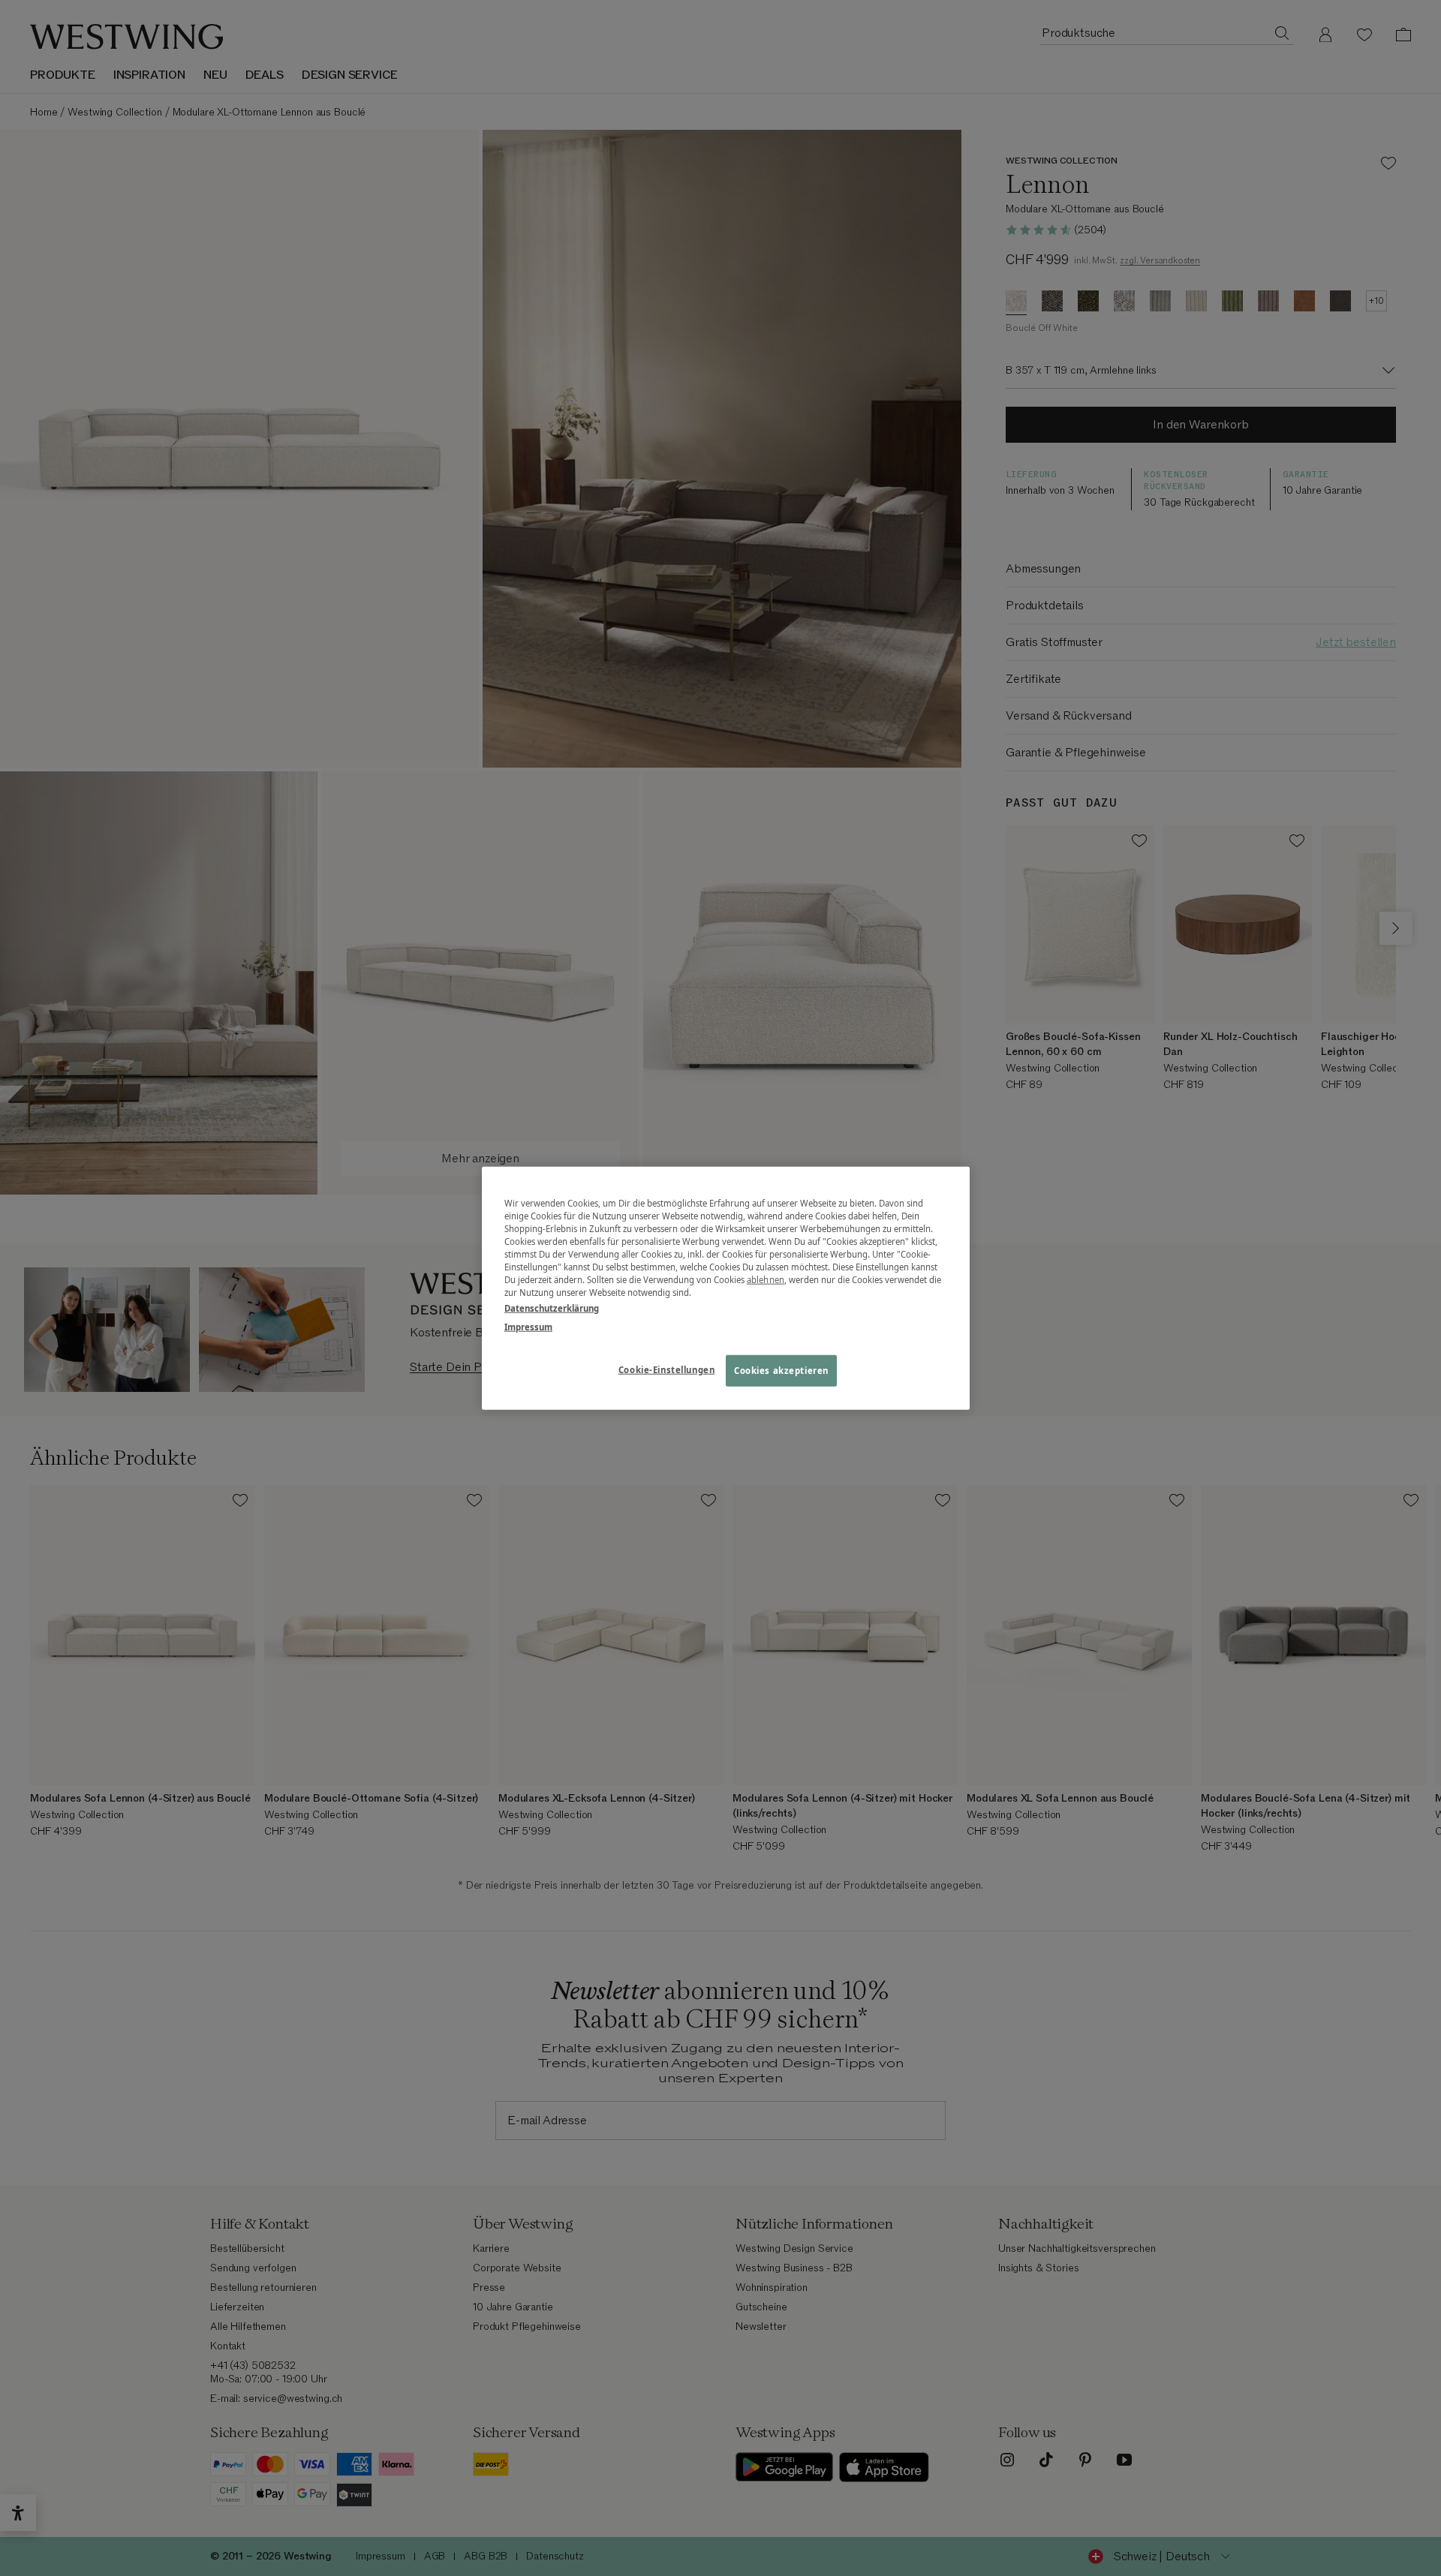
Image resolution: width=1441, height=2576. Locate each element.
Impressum (528, 1327)
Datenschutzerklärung (552, 1308)
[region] (726, 1288)
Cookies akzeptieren (781, 1371)
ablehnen (766, 1280)
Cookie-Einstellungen (666, 1370)
